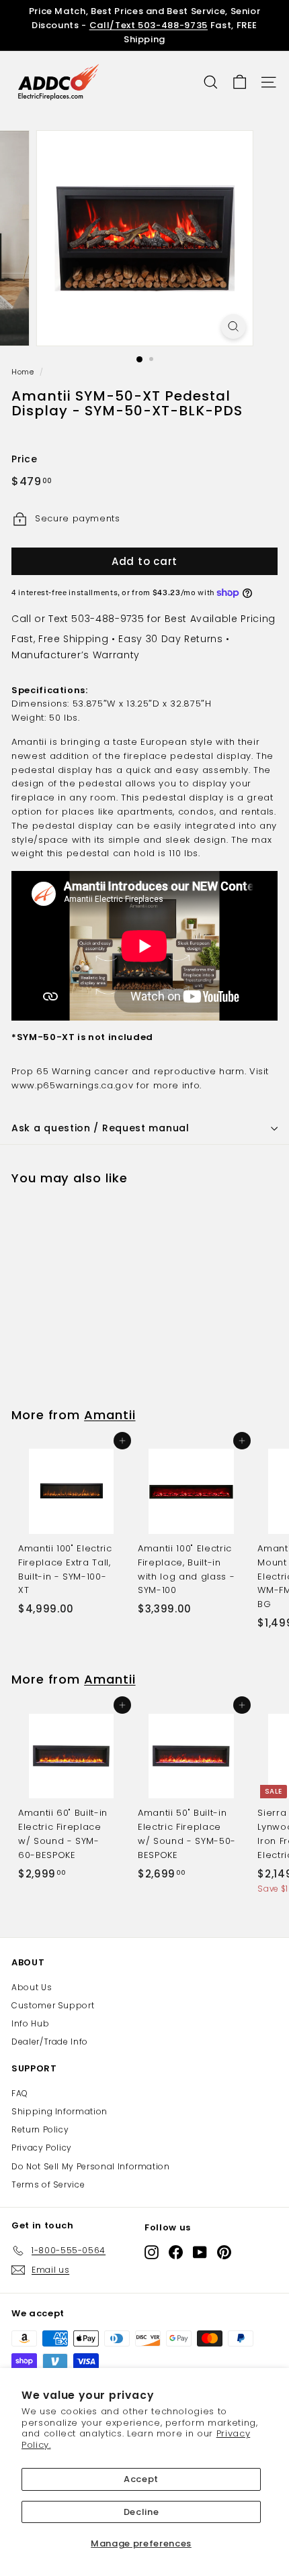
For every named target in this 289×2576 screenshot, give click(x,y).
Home (23, 372)
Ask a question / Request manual (100, 1128)
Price (24, 459)
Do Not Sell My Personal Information (91, 2166)
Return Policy (40, 2129)
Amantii (110, 1415)
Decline (141, 2512)
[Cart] (240, 82)
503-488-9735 (108, 619)
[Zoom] (233, 326)
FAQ (20, 2093)
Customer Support (53, 2005)
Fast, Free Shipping (60, 639)
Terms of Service (48, 2184)
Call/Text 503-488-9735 (149, 25)
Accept (141, 2479)
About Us (32, 1987)
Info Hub (30, 2023)
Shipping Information (59, 2111)
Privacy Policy (42, 2148)
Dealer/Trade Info (50, 2042)
